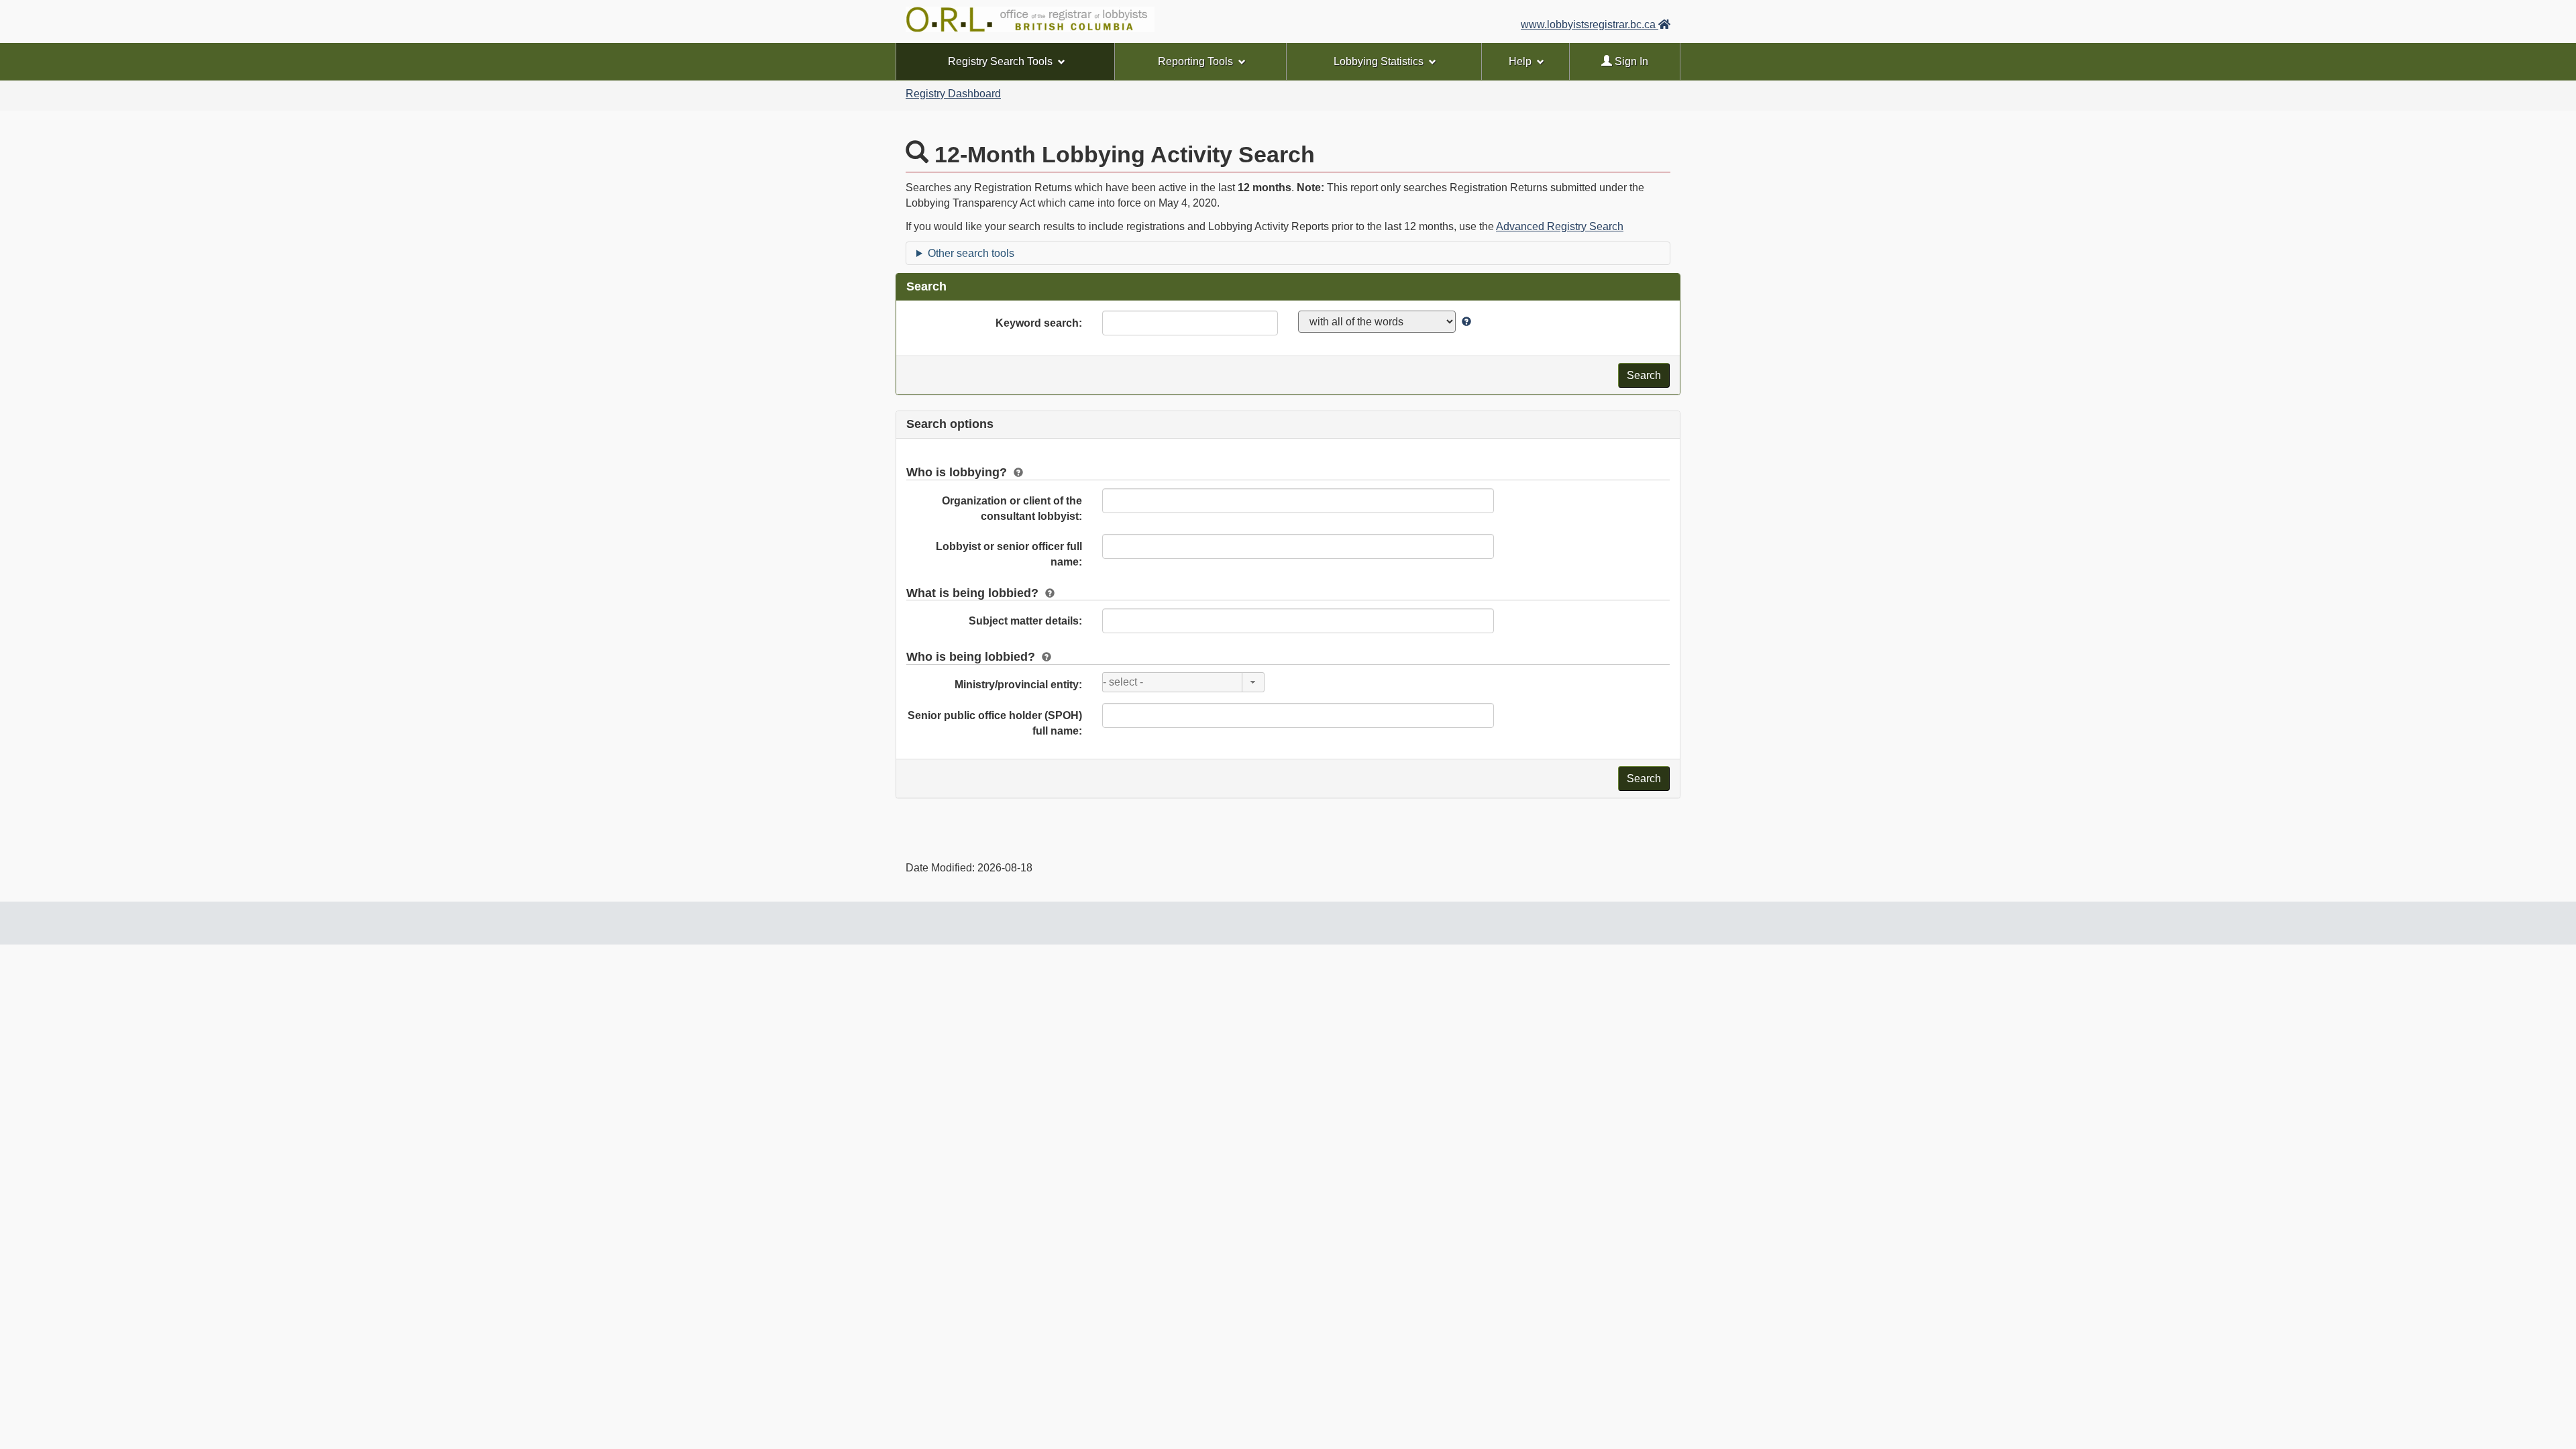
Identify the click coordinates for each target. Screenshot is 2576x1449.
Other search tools (971, 253)
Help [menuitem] (1520, 61)
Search (1644, 375)
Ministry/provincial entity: (1018, 685)
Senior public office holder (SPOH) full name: (995, 723)
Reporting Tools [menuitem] (1195, 61)
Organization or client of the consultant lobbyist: (1012, 508)
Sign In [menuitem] (1630, 61)
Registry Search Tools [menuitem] (1000, 61)
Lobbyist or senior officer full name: (1009, 554)
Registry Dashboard (953, 94)
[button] (1253, 682)
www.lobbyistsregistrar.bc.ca (1590, 24)
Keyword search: (1039, 323)
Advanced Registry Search (1560, 226)
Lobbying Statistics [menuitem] (1379, 61)
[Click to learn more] (1465, 322)
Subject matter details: (1025, 621)
